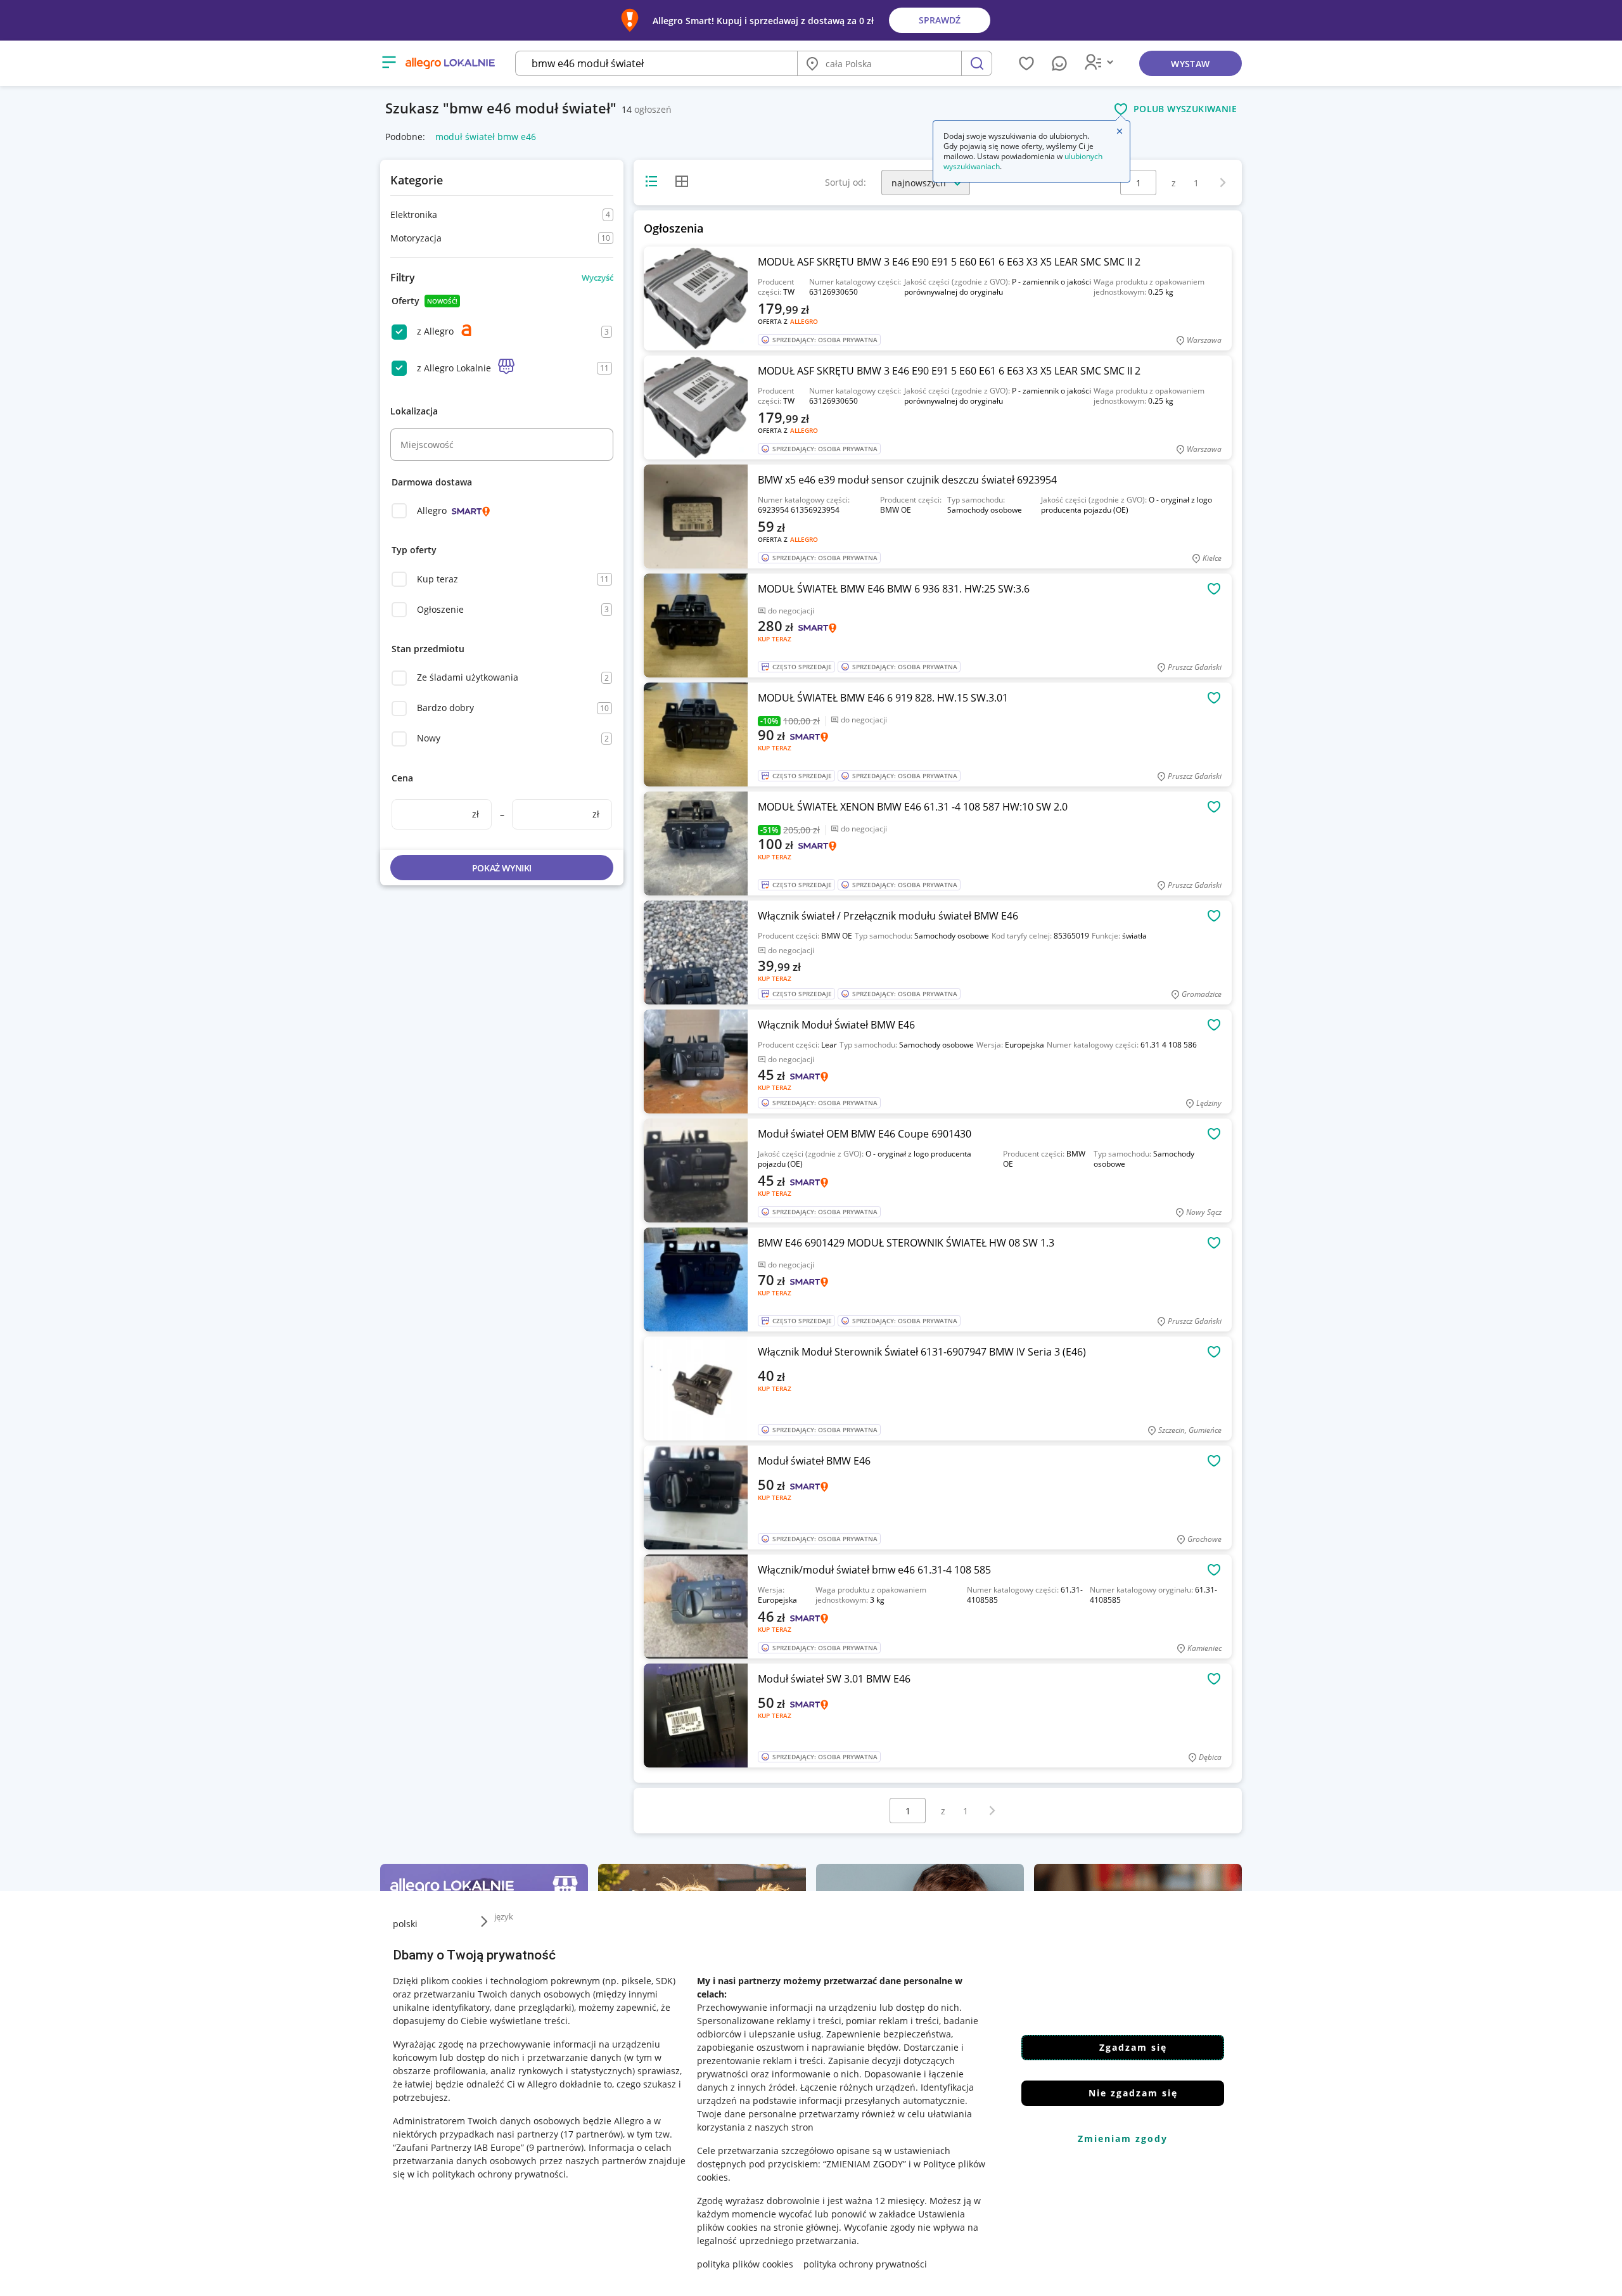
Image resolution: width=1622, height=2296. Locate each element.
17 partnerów (592, 2134)
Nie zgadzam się (1133, 2093)
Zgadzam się (1133, 2047)
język (504, 1916)
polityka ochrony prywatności (865, 2264)
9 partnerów (555, 2147)
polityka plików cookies (745, 2264)
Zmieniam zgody (1123, 2139)
